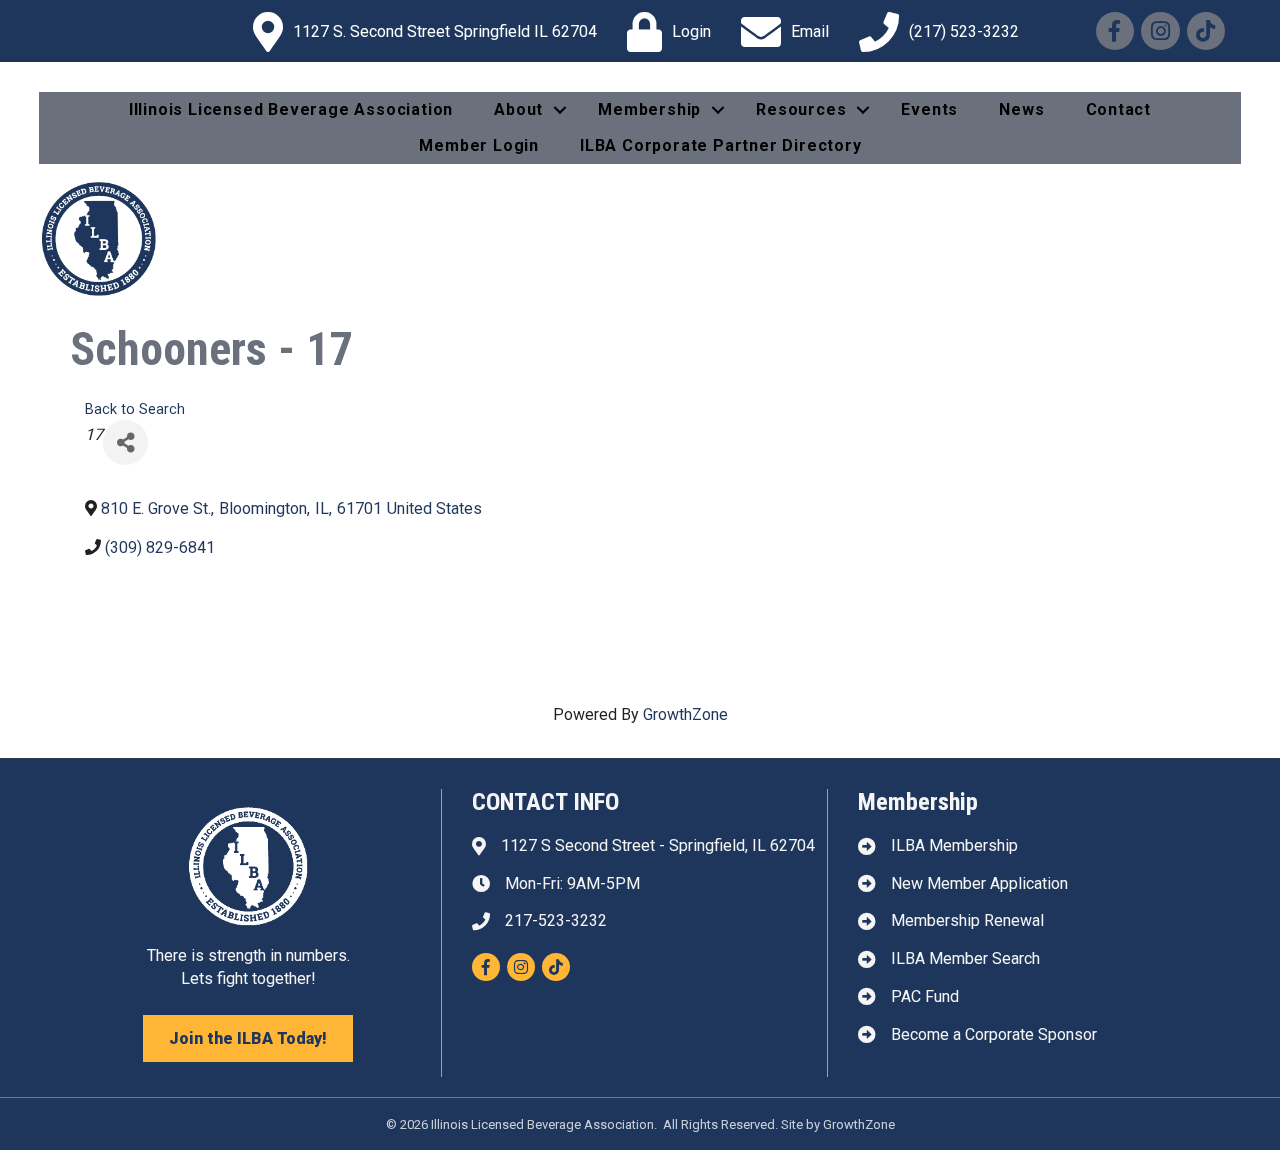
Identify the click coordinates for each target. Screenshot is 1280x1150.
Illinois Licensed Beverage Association (291, 109)
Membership (649, 109)
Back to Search (135, 409)
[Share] (125, 442)
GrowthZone (685, 714)
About (518, 109)
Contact (1119, 109)
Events (929, 109)
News (1021, 109)
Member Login (479, 145)
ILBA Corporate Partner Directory (721, 145)
